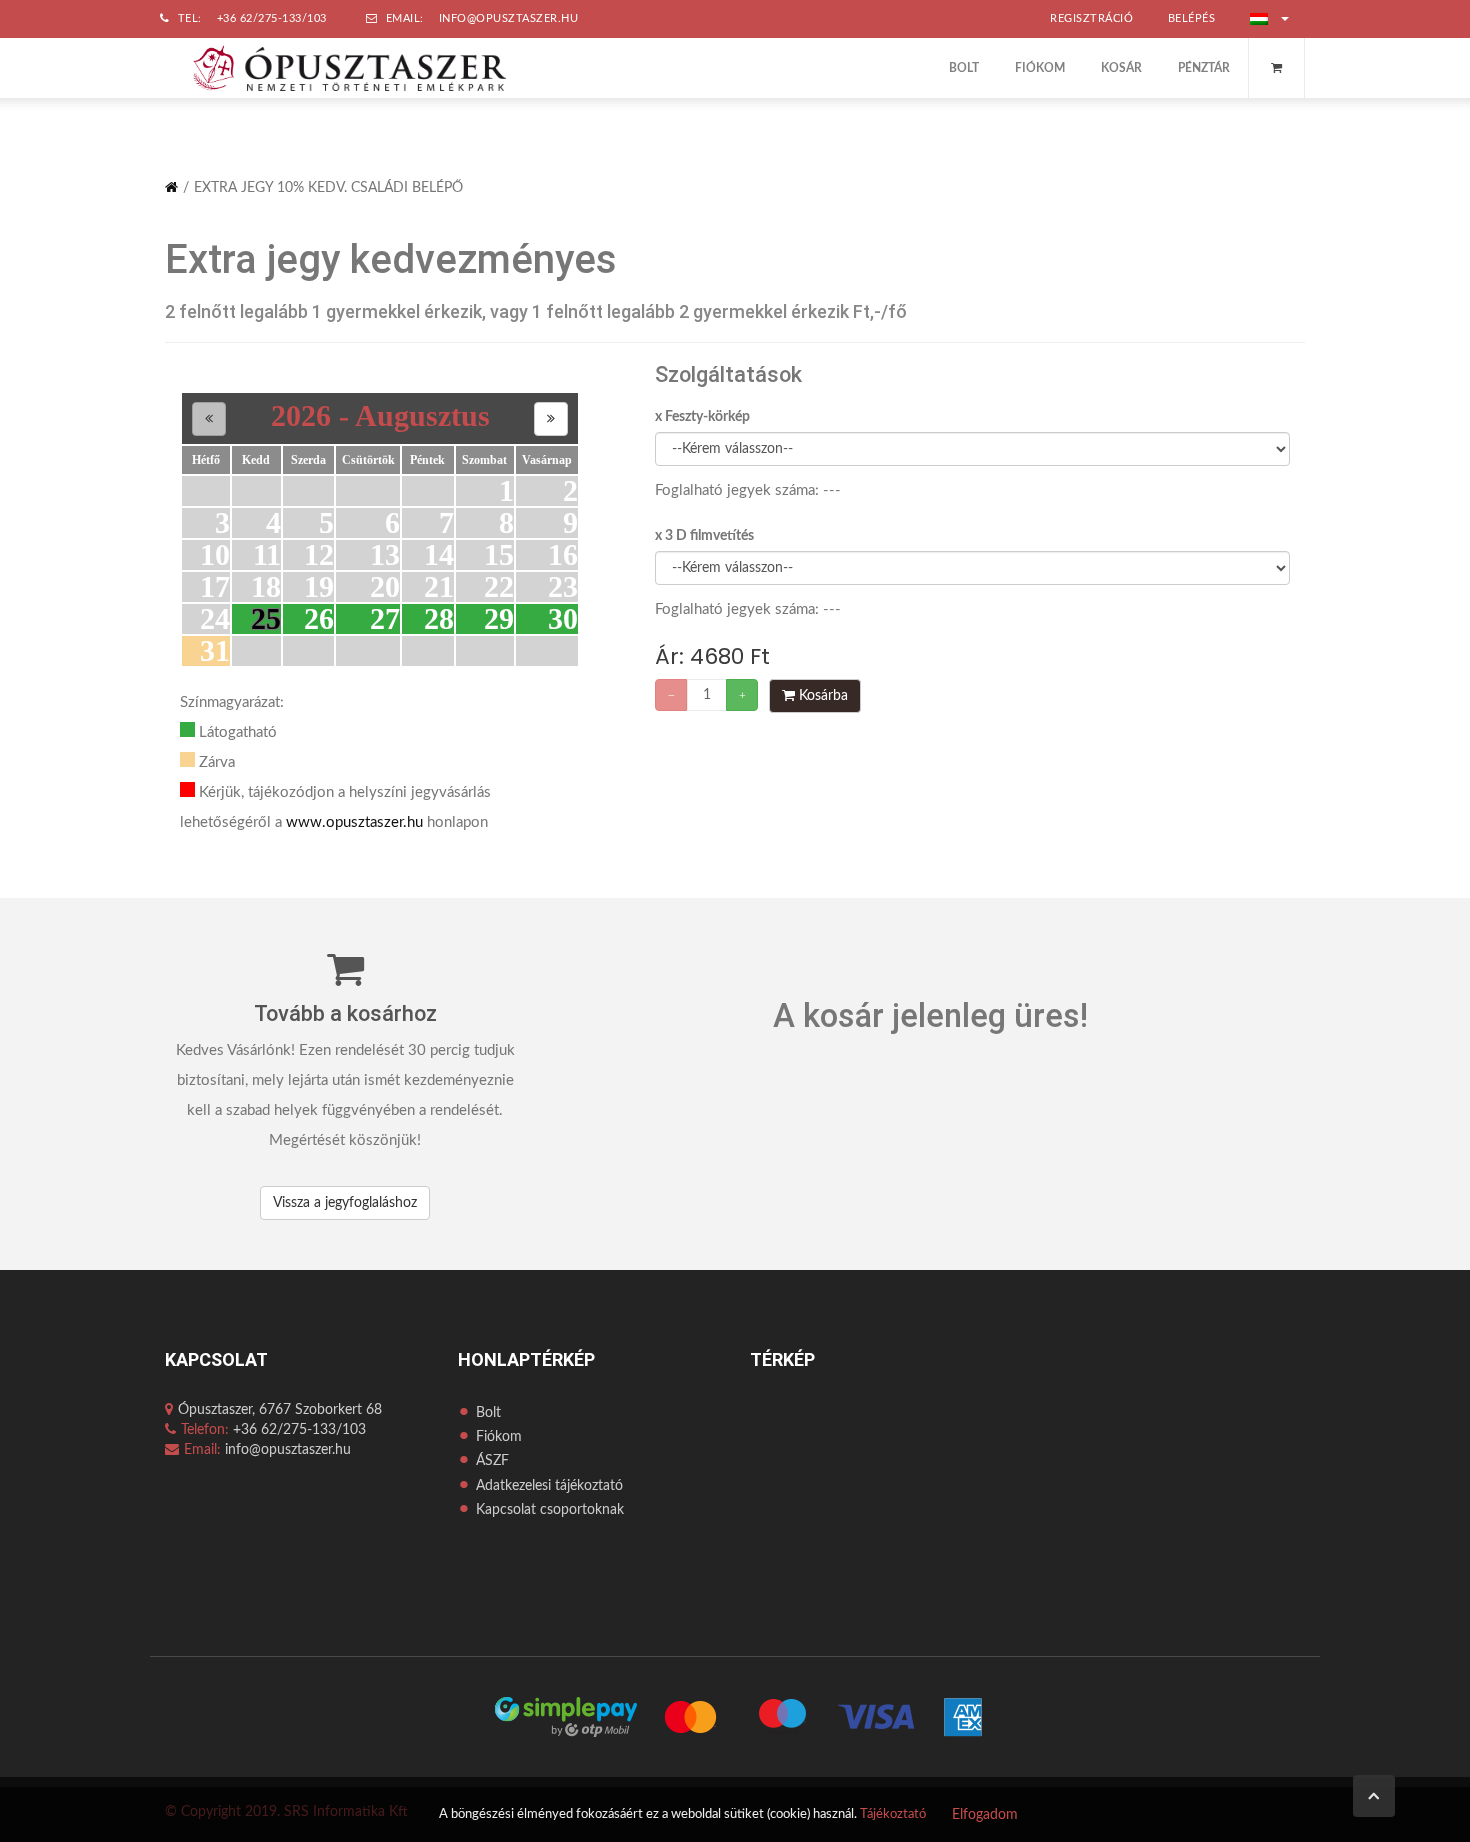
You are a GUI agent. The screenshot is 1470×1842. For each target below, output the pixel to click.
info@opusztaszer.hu (509, 18)
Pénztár (1204, 68)
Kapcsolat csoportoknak (550, 1510)
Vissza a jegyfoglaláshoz (345, 1203)
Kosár (1121, 68)
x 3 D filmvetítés (704, 536)
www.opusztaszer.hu (354, 822)
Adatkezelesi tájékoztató (549, 1486)
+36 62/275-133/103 (272, 18)
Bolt (964, 68)
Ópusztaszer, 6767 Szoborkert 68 (280, 1410)
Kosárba (821, 696)
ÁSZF (492, 1461)
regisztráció (1091, 18)
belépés (1192, 18)
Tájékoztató (893, 1814)
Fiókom (1040, 68)
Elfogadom (985, 1815)
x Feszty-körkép (702, 417)
